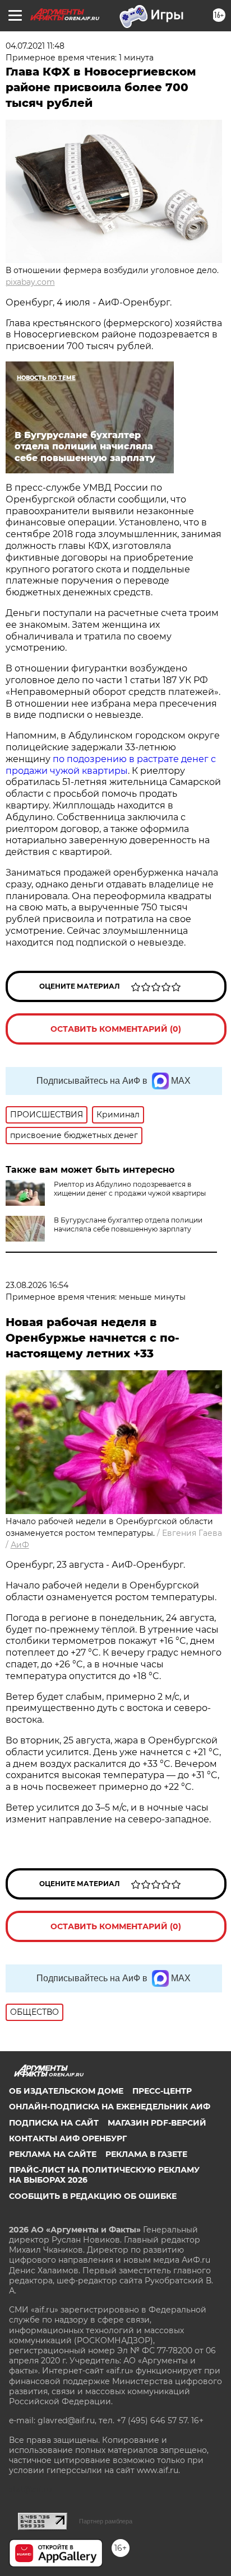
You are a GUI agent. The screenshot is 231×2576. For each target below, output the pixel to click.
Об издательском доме (66, 2091)
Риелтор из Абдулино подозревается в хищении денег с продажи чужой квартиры (130, 1189)
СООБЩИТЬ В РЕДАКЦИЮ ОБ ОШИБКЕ (93, 2196)
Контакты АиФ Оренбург (68, 2138)
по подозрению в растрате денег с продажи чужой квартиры (111, 765)
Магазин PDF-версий (157, 2123)
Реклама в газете (146, 2154)
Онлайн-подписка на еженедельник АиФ (110, 2107)
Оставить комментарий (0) (116, 1029)
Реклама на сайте (53, 2154)
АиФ (20, 1545)
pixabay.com (30, 282)
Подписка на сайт (54, 2123)
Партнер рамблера (106, 2521)
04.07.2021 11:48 (35, 46)
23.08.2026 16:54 (37, 1285)
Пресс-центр (162, 2091)
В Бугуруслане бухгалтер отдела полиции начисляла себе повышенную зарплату (128, 1224)
